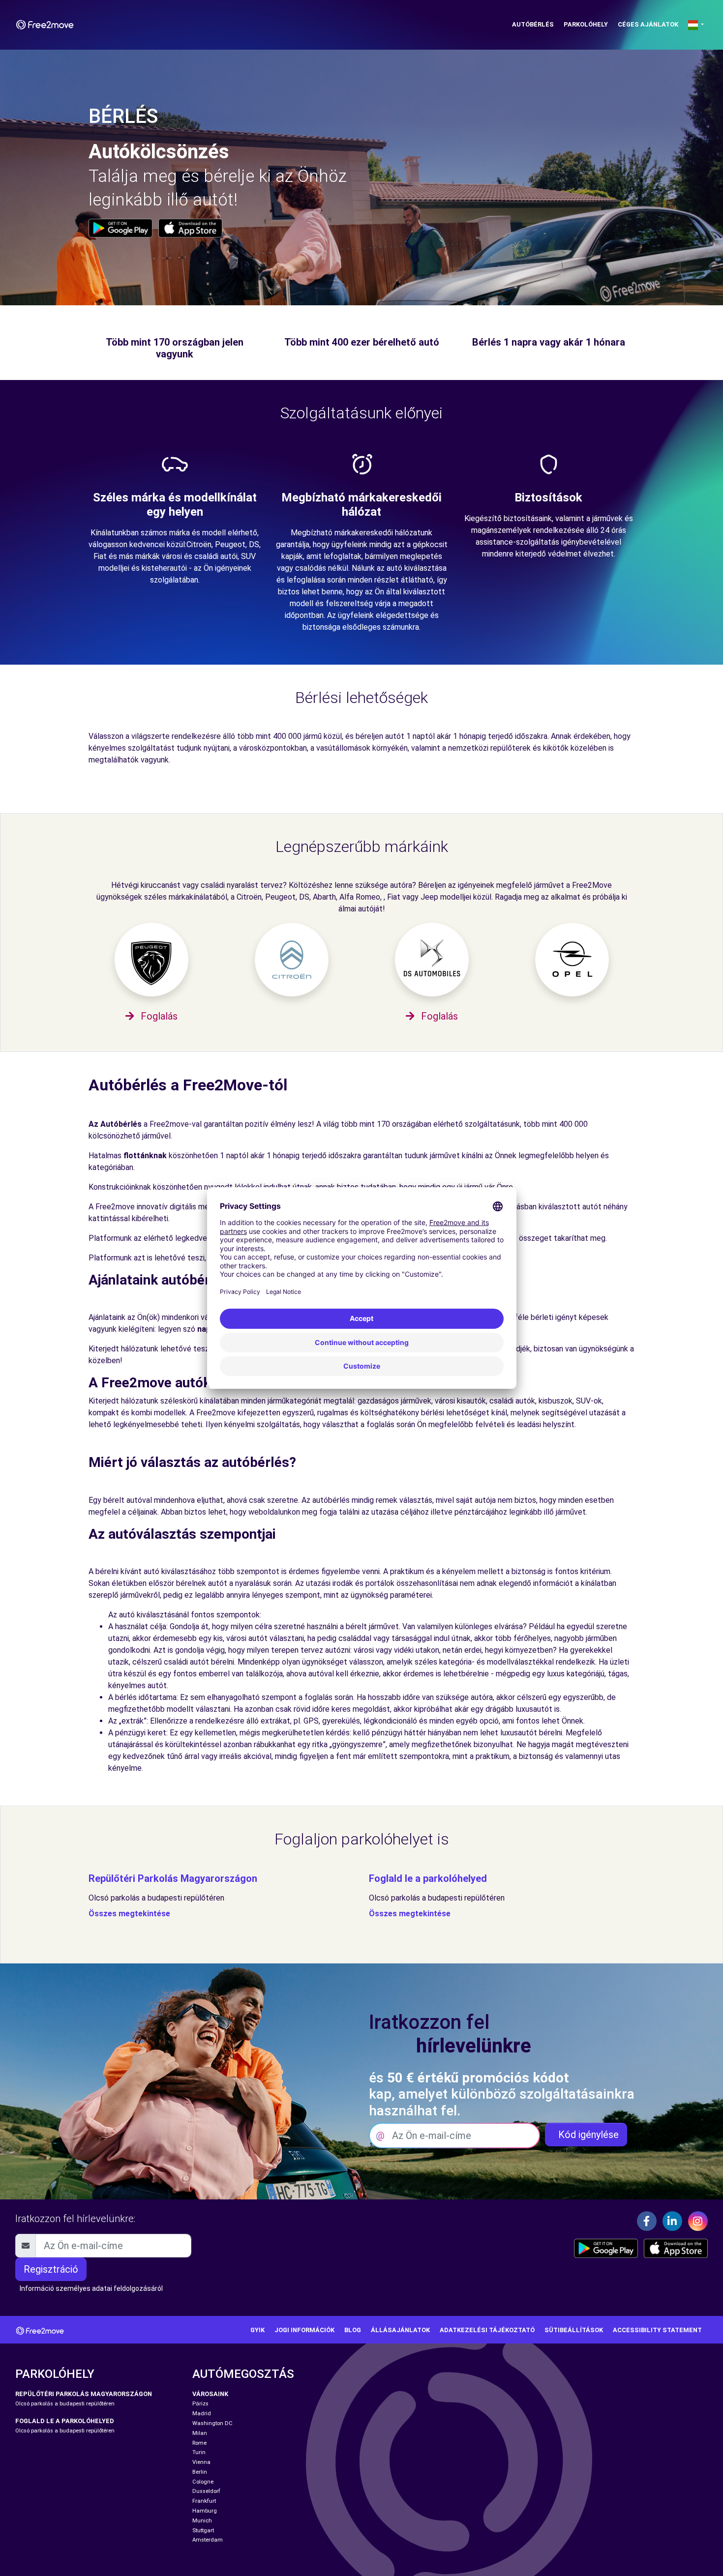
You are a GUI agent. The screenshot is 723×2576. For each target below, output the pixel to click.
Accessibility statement (657, 2330)
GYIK (257, 2330)
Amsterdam (208, 2540)
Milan (200, 2433)
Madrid (202, 2414)
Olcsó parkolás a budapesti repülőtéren (156, 1898)
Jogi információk (304, 2330)
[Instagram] (698, 2221)
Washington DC (212, 2423)
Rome (199, 2443)
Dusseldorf (206, 2491)
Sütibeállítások (574, 2330)
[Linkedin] (672, 2221)
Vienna (201, 2462)
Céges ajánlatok (648, 24)
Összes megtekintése (129, 1914)
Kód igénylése (586, 2135)
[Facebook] (647, 2221)
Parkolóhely (586, 24)
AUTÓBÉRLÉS (533, 24)
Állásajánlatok (400, 2330)
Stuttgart (203, 2531)
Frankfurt (204, 2501)
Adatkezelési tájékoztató (487, 2330)
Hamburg (205, 2511)
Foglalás (158, 1016)
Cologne (203, 2482)
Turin (199, 2452)
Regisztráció (51, 2269)
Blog (353, 2330)
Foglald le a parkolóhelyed (428, 1878)
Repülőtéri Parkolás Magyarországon (173, 1878)
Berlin (200, 2472)
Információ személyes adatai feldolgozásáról (91, 2288)
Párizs (200, 2404)
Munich (202, 2521)
